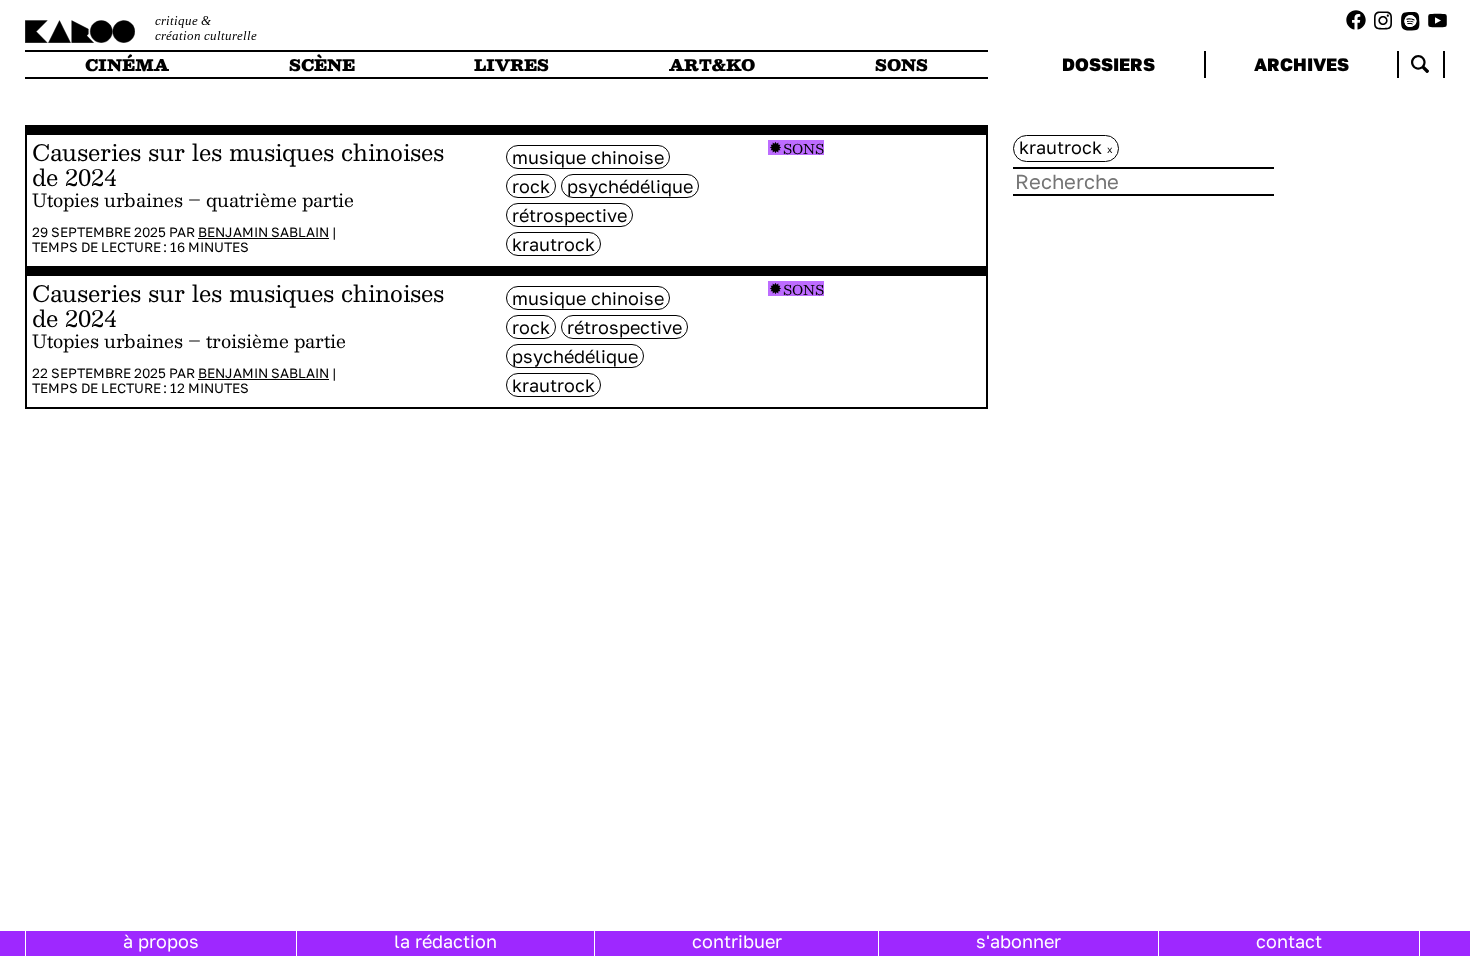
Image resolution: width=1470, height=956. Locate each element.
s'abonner (1018, 941)
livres (511, 64)
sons (901, 64)
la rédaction (445, 941)
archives (1301, 64)
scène (322, 64)
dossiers (1108, 64)
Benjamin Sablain (263, 232)
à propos (161, 941)
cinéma (127, 64)
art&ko (712, 64)
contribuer (737, 941)
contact (1289, 941)
